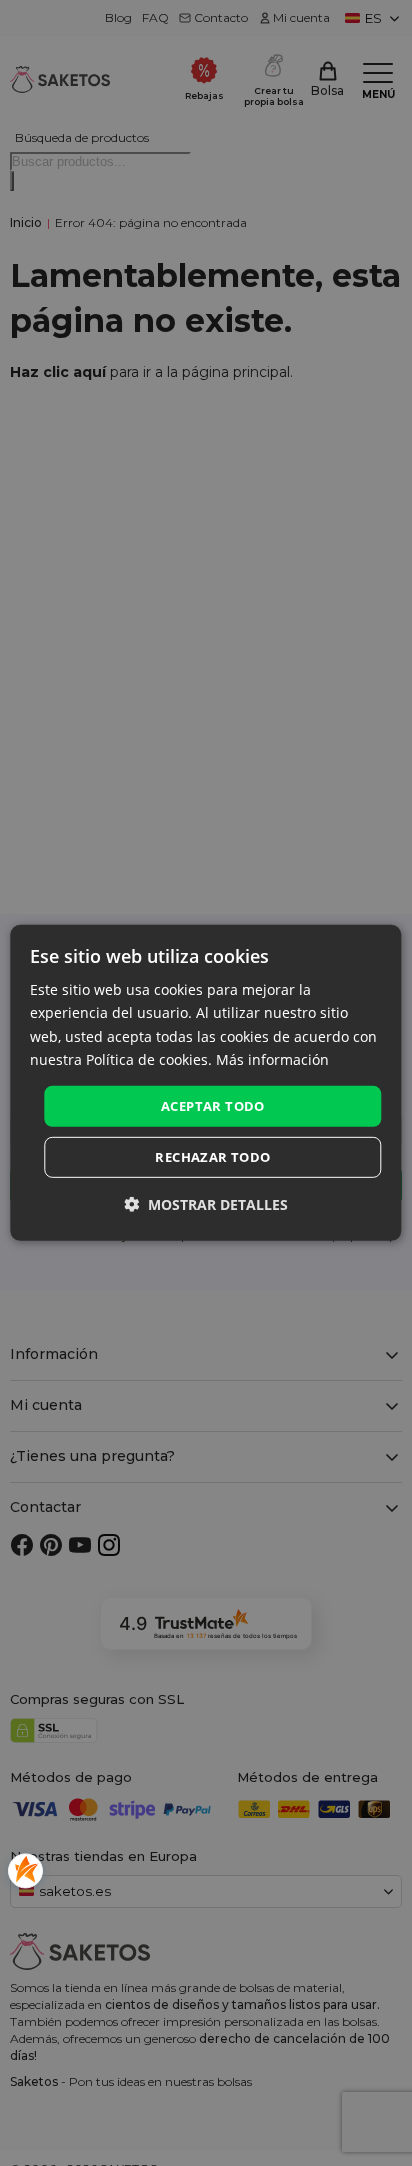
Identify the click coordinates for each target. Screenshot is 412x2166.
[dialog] (205, 1083)
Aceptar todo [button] (213, 1106)
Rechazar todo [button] (212, 1157)
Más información (272, 1058)
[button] (206, 1204)
